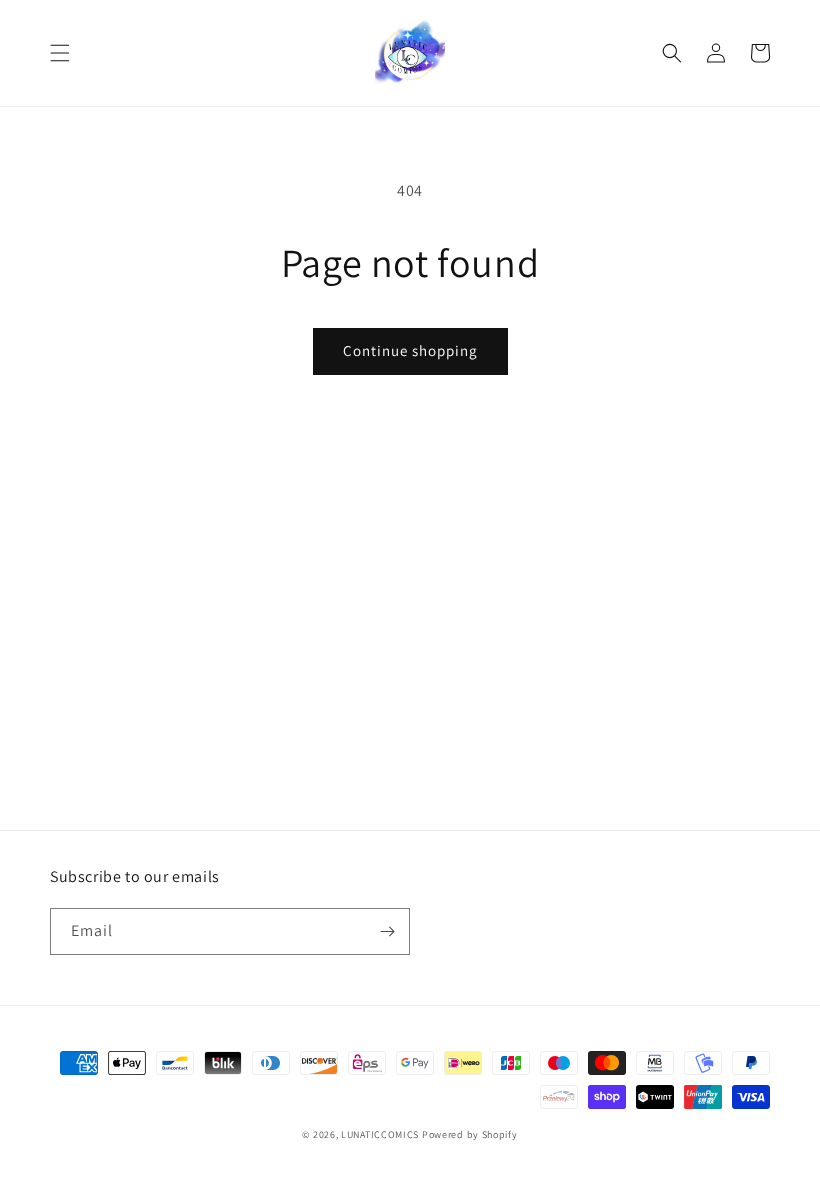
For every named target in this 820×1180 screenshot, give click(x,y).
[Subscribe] (387, 931)
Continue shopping (410, 350)
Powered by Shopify (470, 1134)
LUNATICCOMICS (380, 1134)
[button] (60, 53)
